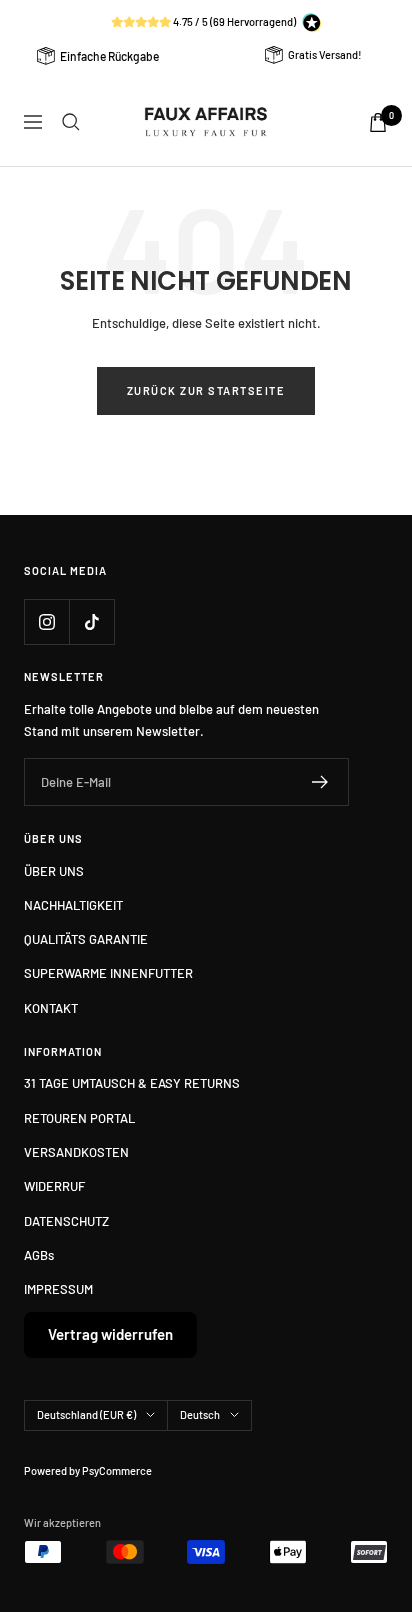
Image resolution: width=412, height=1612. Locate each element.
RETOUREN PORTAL (79, 1118)
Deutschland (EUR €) (86, 1414)
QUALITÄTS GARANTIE (86, 939)
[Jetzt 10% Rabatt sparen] (320, 782)
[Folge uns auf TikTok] (91, 621)
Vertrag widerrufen (110, 1334)
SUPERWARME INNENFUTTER (108, 973)
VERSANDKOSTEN (76, 1152)
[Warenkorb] (378, 122)
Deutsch (200, 1414)
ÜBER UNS (54, 871)
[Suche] (71, 122)
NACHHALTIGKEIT (73, 905)
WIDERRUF (54, 1186)
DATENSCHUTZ (66, 1221)
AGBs (39, 1255)
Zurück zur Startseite (206, 390)
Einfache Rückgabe (109, 56)
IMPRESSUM (58, 1289)
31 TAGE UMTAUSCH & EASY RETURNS (132, 1083)
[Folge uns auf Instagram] (46, 621)
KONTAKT (51, 1008)
